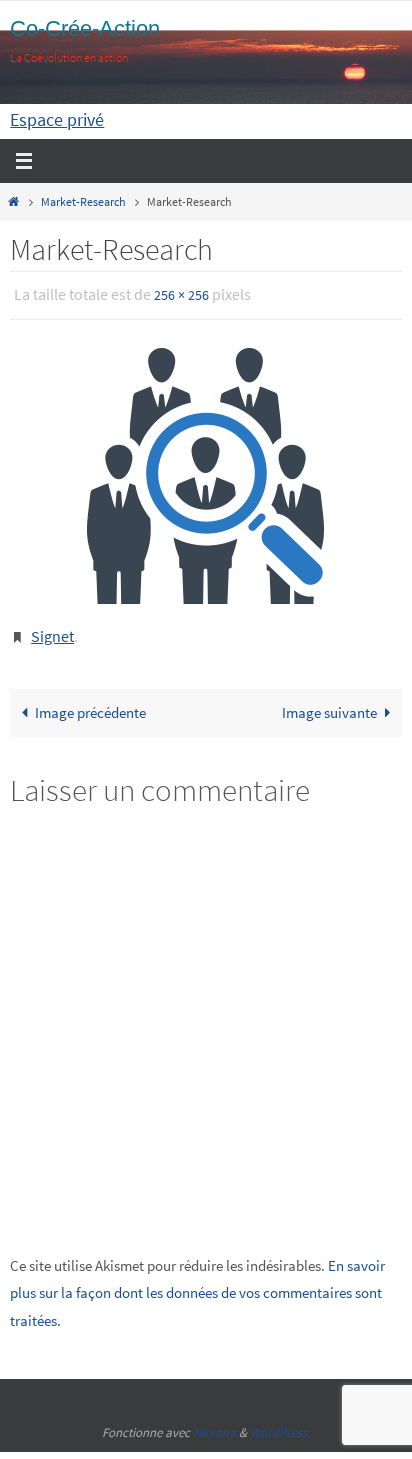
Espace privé (57, 119)
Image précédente (90, 703)
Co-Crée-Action (85, 28)
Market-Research (83, 201)
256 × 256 (181, 294)
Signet (52, 629)
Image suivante (329, 703)
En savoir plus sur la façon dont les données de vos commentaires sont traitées (197, 1283)
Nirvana (214, 1423)
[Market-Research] (206, 472)
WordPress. (280, 1423)
